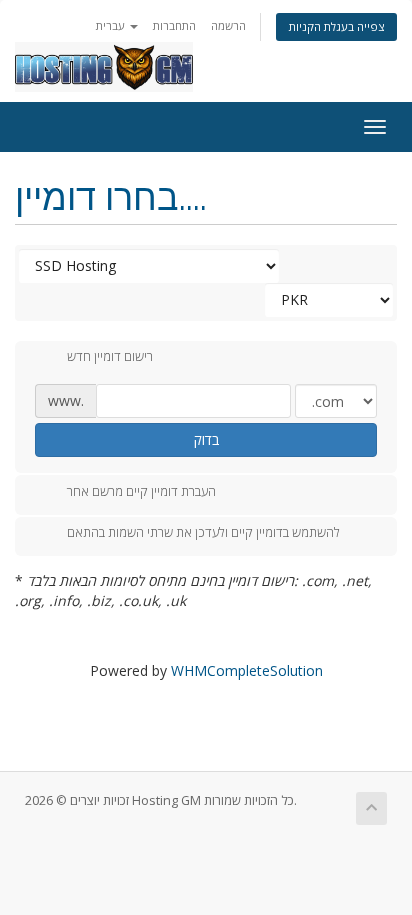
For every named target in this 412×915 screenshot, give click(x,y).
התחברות (174, 25)
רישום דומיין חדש (110, 357)
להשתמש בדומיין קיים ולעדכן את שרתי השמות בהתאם (203, 533)
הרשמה (228, 25)
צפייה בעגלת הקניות (336, 26)
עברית (112, 25)
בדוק (206, 439)
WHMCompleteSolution (247, 670)
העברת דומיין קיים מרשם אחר (141, 491)
